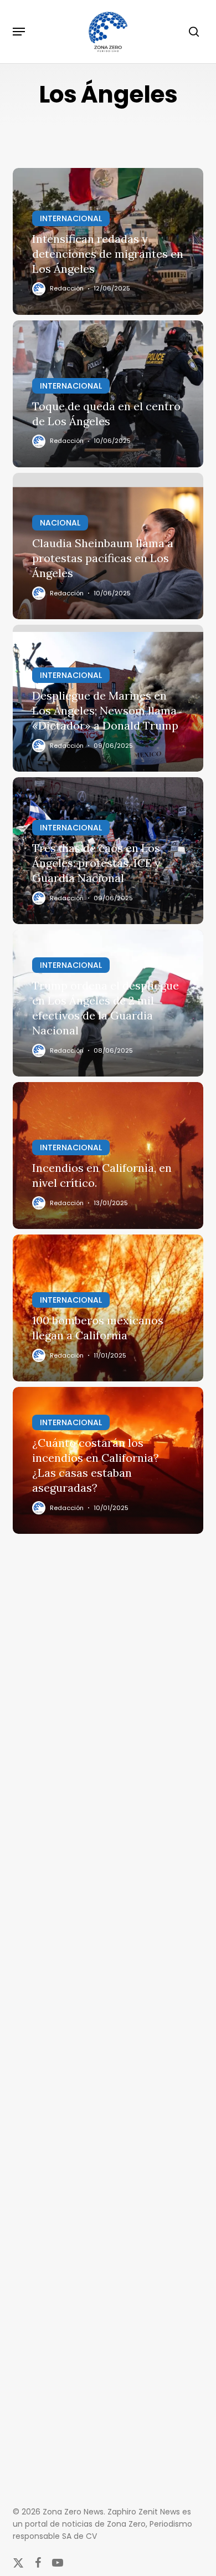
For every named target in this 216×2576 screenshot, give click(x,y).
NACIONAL (60, 523)
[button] (19, 32)
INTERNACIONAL (71, 218)
